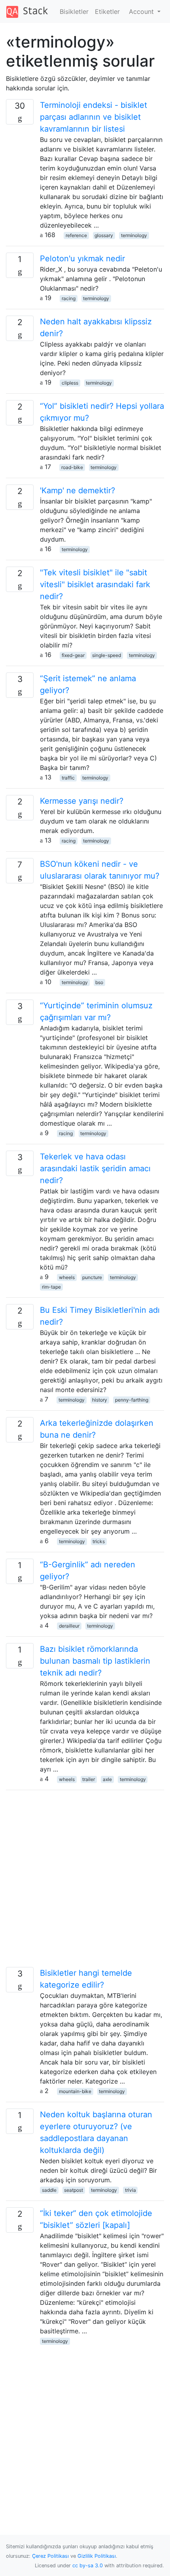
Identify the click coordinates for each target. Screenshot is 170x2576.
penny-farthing (132, 1400)
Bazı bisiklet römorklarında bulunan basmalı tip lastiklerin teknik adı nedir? (95, 1661)
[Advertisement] (85, 1882)
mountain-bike (75, 2091)
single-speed (107, 655)
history (100, 1400)
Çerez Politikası (50, 2556)
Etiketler (107, 11)
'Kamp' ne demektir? (77, 490)
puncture (92, 1277)
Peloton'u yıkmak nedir (82, 259)
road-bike (72, 467)
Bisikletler (74, 11)
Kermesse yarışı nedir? (82, 801)
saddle (49, 2190)
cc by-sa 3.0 (88, 2565)
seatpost (74, 2190)
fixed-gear (73, 655)
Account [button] (142, 11)
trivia (130, 2190)
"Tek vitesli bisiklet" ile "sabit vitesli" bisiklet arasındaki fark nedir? (95, 584)
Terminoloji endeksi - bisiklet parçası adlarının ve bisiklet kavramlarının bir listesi (93, 117)
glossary (104, 235)
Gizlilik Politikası (97, 2556)
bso (99, 982)
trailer (89, 1779)
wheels (67, 1277)
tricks (99, 1541)
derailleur (69, 1626)
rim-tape (51, 1287)
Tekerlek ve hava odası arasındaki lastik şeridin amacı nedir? (95, 1168)
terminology (134, 235)
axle (107, 1779)
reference (76, 235)
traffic (68, 778)
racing (69, 298)
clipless (70, 383)
